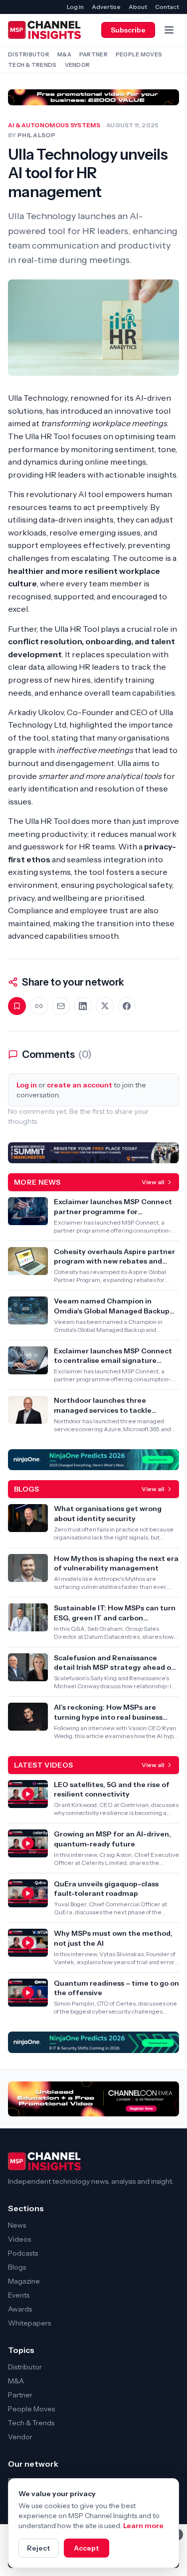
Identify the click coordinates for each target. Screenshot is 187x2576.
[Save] (17, 1006)
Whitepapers (29, 2323)
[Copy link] (39, 1006)
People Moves (139, 54)
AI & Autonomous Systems (54, 125)
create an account (80, 1085)
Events (19, 2295)
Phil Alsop (36, 135)
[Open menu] (169, 30)
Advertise (106, 7)
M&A (64, 54)
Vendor (78, 65)
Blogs (17, 2267)
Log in (75, 7)
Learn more (143, 2526)
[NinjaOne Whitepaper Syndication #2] (93, 1460)
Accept (87, 2548)
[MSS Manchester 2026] (93, 1153)
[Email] (61, 1006)
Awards (20, 2309)
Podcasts (23, 2253)
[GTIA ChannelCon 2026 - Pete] (93, 97)
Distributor (29, 54)
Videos (19, 2239)
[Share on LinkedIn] (83, 1006)
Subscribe (128, 30)
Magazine (24, 2281)
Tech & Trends (32, 65)
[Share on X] (105, 1006)
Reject (39, 2548)
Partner (93, 54)
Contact (167, 7)
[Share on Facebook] (127, 1006)
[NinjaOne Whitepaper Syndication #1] (93, 2042)
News (17, 2225)
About (138, 7)
